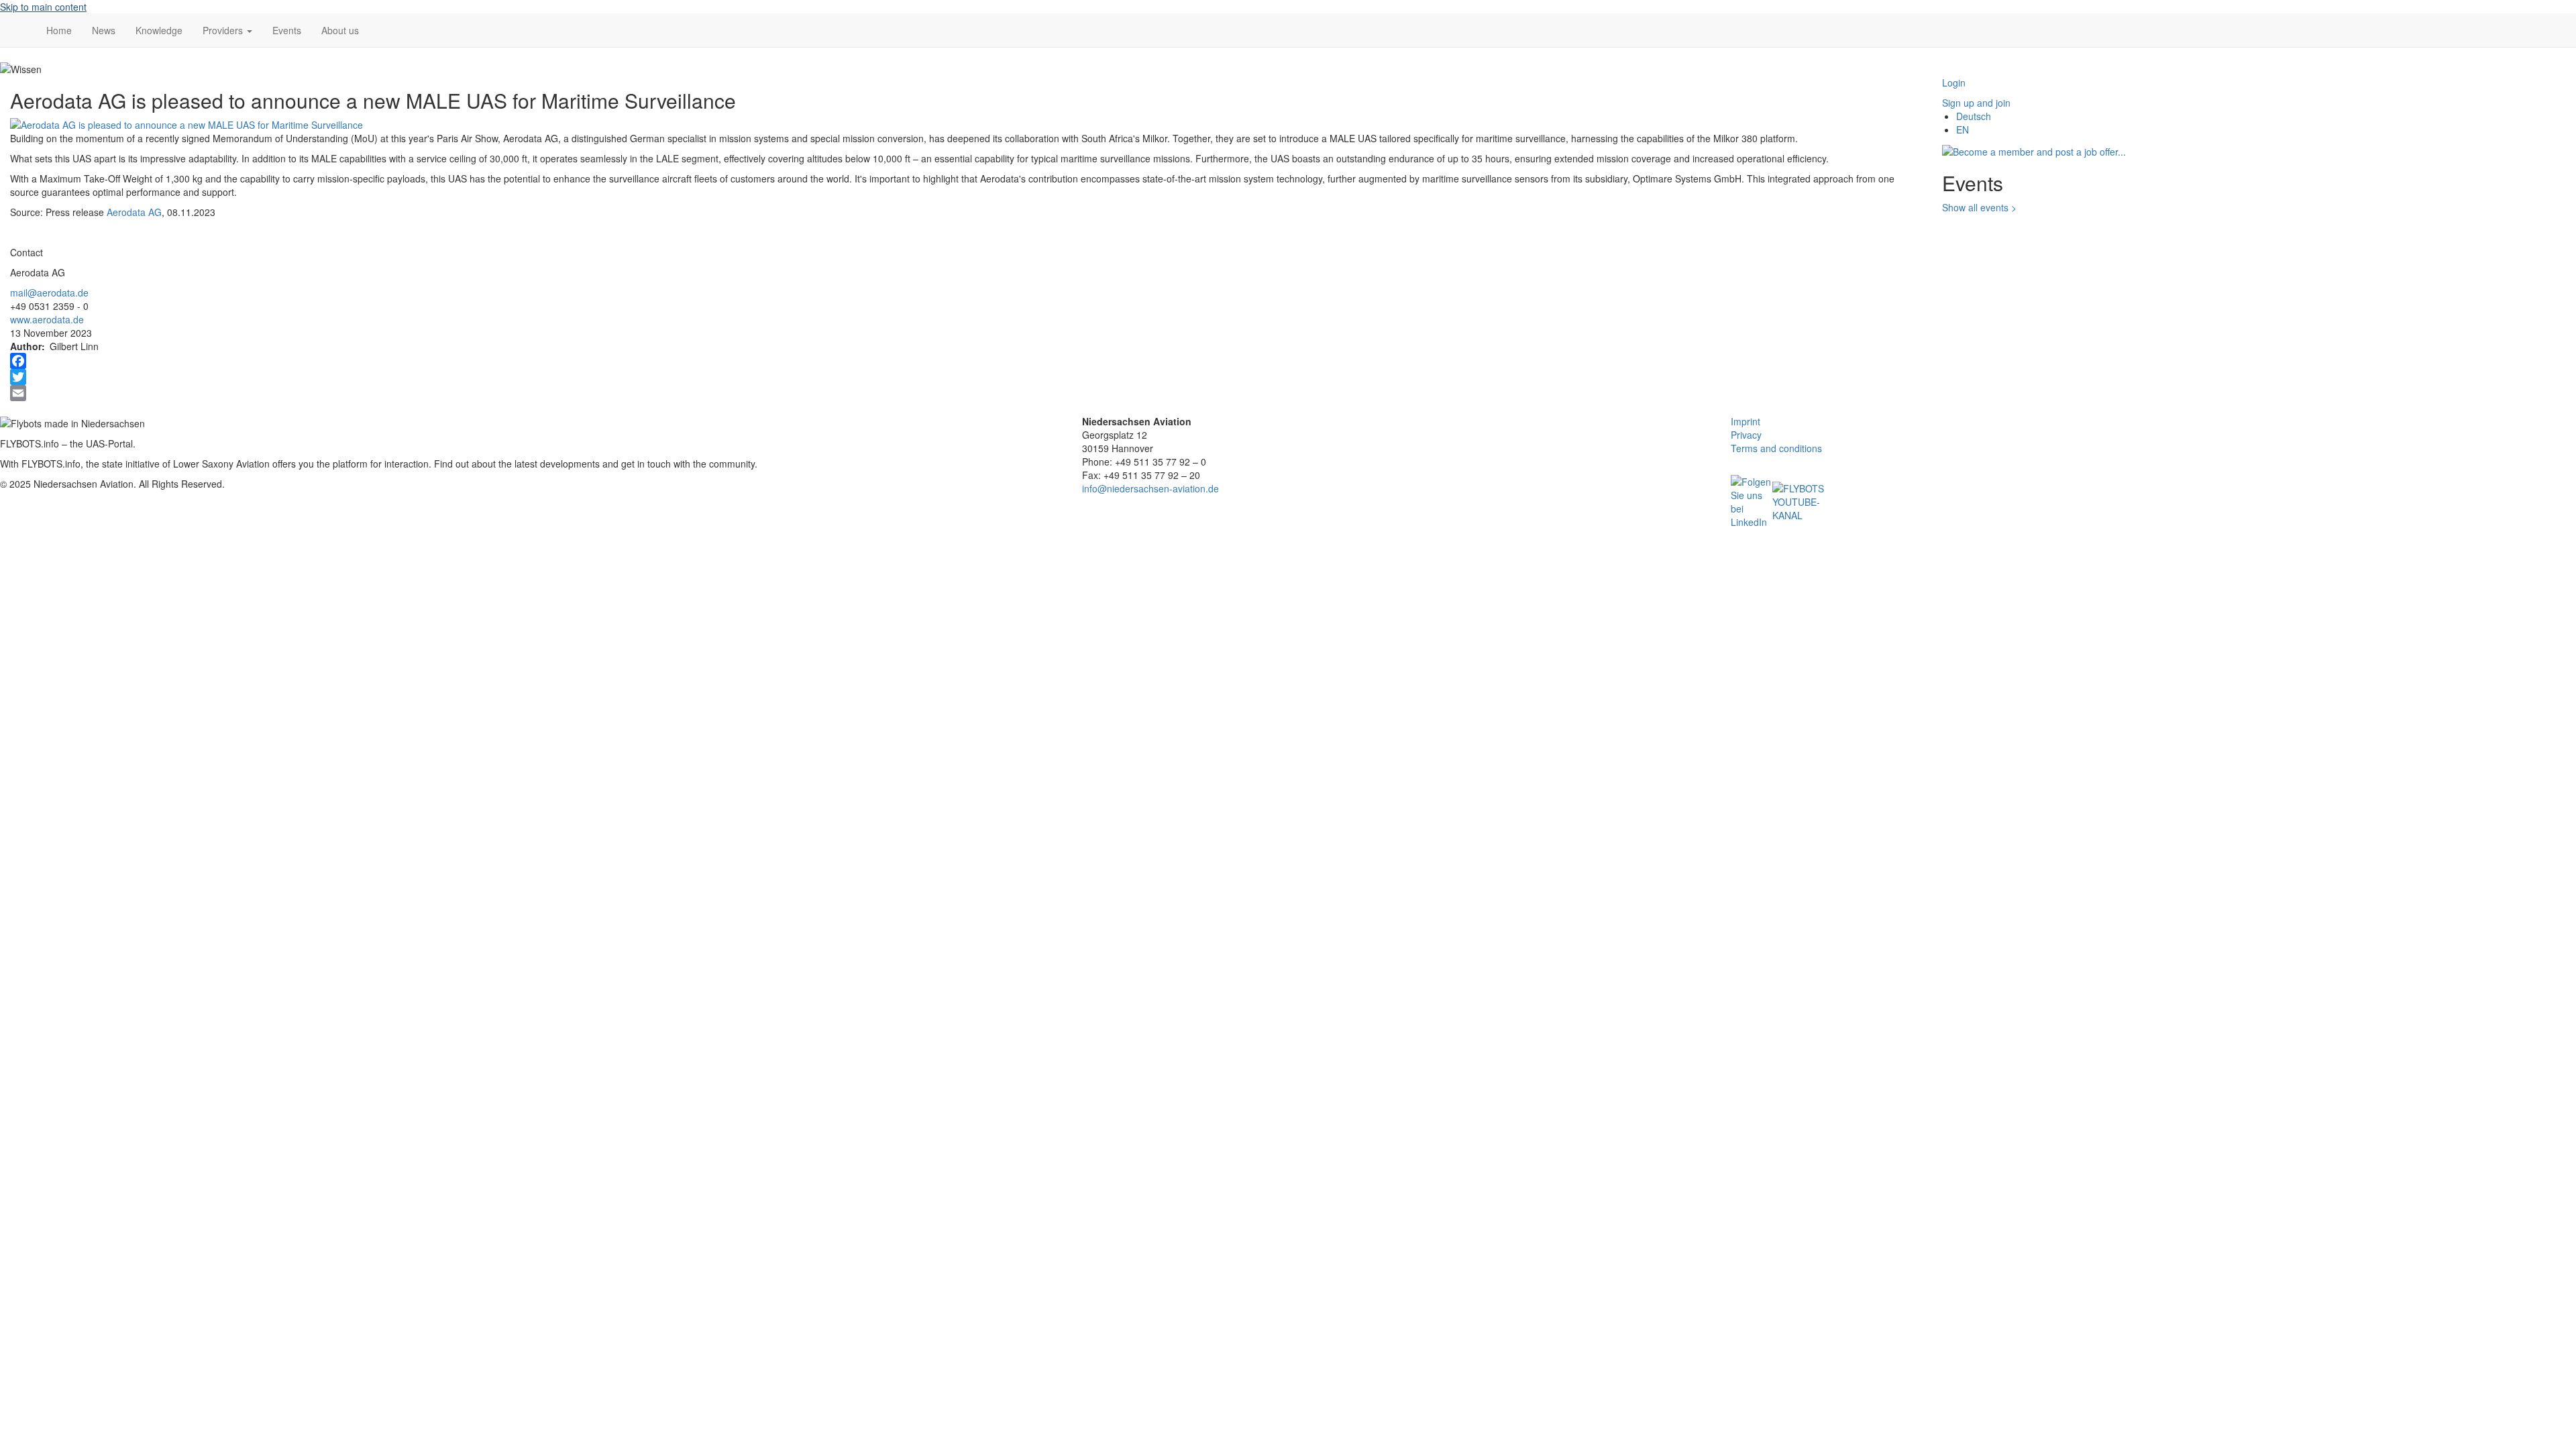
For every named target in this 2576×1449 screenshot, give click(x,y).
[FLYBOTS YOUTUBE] (1799, 500)
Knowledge (159, 30)
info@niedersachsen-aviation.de (1150, 488)
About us (340, 30)
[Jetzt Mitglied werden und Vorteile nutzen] (2034, 150)
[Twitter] (966, 377)
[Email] (966, 393)
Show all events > (1979, 207)
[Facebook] (966, 361)
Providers (224, 30)
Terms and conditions (1776, 448)
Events (287, 30)
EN (1963, 129)
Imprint (1746, 421)
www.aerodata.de (47, 319)
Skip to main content (43, 7)
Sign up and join (1976, 103)
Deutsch (1974, 116)
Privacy (1746, 435)
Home (59, 30)
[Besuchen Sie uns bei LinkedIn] (1752, 500)
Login (1954, 83)
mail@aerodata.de (49, 292)
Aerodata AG (134, 212)
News (104, 30)
